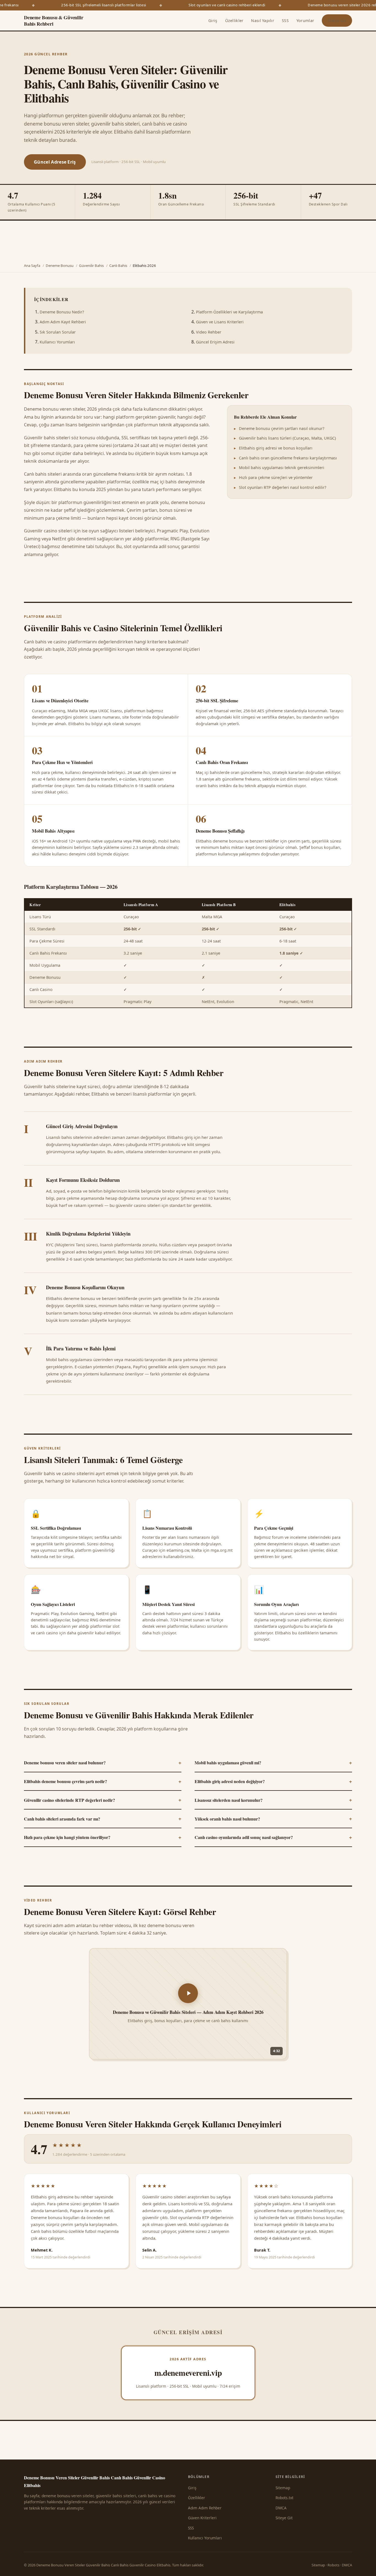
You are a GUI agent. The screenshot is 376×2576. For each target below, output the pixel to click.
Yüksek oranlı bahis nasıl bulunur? (273, 1818)
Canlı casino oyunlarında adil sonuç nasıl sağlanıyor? (273, 1837)
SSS (285, 21)
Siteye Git (337, 21)
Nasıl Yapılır (263, 21)
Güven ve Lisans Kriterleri (220, 322)
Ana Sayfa (32, 266)
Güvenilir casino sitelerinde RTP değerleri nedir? (103, 1800)
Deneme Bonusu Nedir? (62, 312)
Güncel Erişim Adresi (215, 342)
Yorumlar (305, 21)
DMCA (281, 2508)
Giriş (213, 21)
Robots (333, 2565)
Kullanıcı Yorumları (57, 342)
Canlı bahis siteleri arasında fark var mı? (103, 1818)
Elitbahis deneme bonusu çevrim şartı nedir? (103, 1781)
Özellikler (234, 21)
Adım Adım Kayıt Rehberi (63, 322)
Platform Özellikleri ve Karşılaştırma (229, 312)
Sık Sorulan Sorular (58, 332)
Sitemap (283, 2488)
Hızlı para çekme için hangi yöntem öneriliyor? (103, 1837)
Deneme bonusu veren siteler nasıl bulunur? (103, 1762)
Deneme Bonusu (60, 266)
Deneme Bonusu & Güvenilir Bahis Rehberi (54, 21)
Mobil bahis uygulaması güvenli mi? (273, 1762)
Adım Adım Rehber (205, 2508)
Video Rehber (209, 332)
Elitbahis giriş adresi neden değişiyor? (273, 1781)
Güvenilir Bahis (91, 266)
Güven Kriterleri (202, 2518)
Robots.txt (284, 2498)
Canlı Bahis (118, 266)
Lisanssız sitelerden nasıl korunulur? (273, 1800)
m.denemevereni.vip (188, 2373)
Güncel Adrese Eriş (55, 162)
